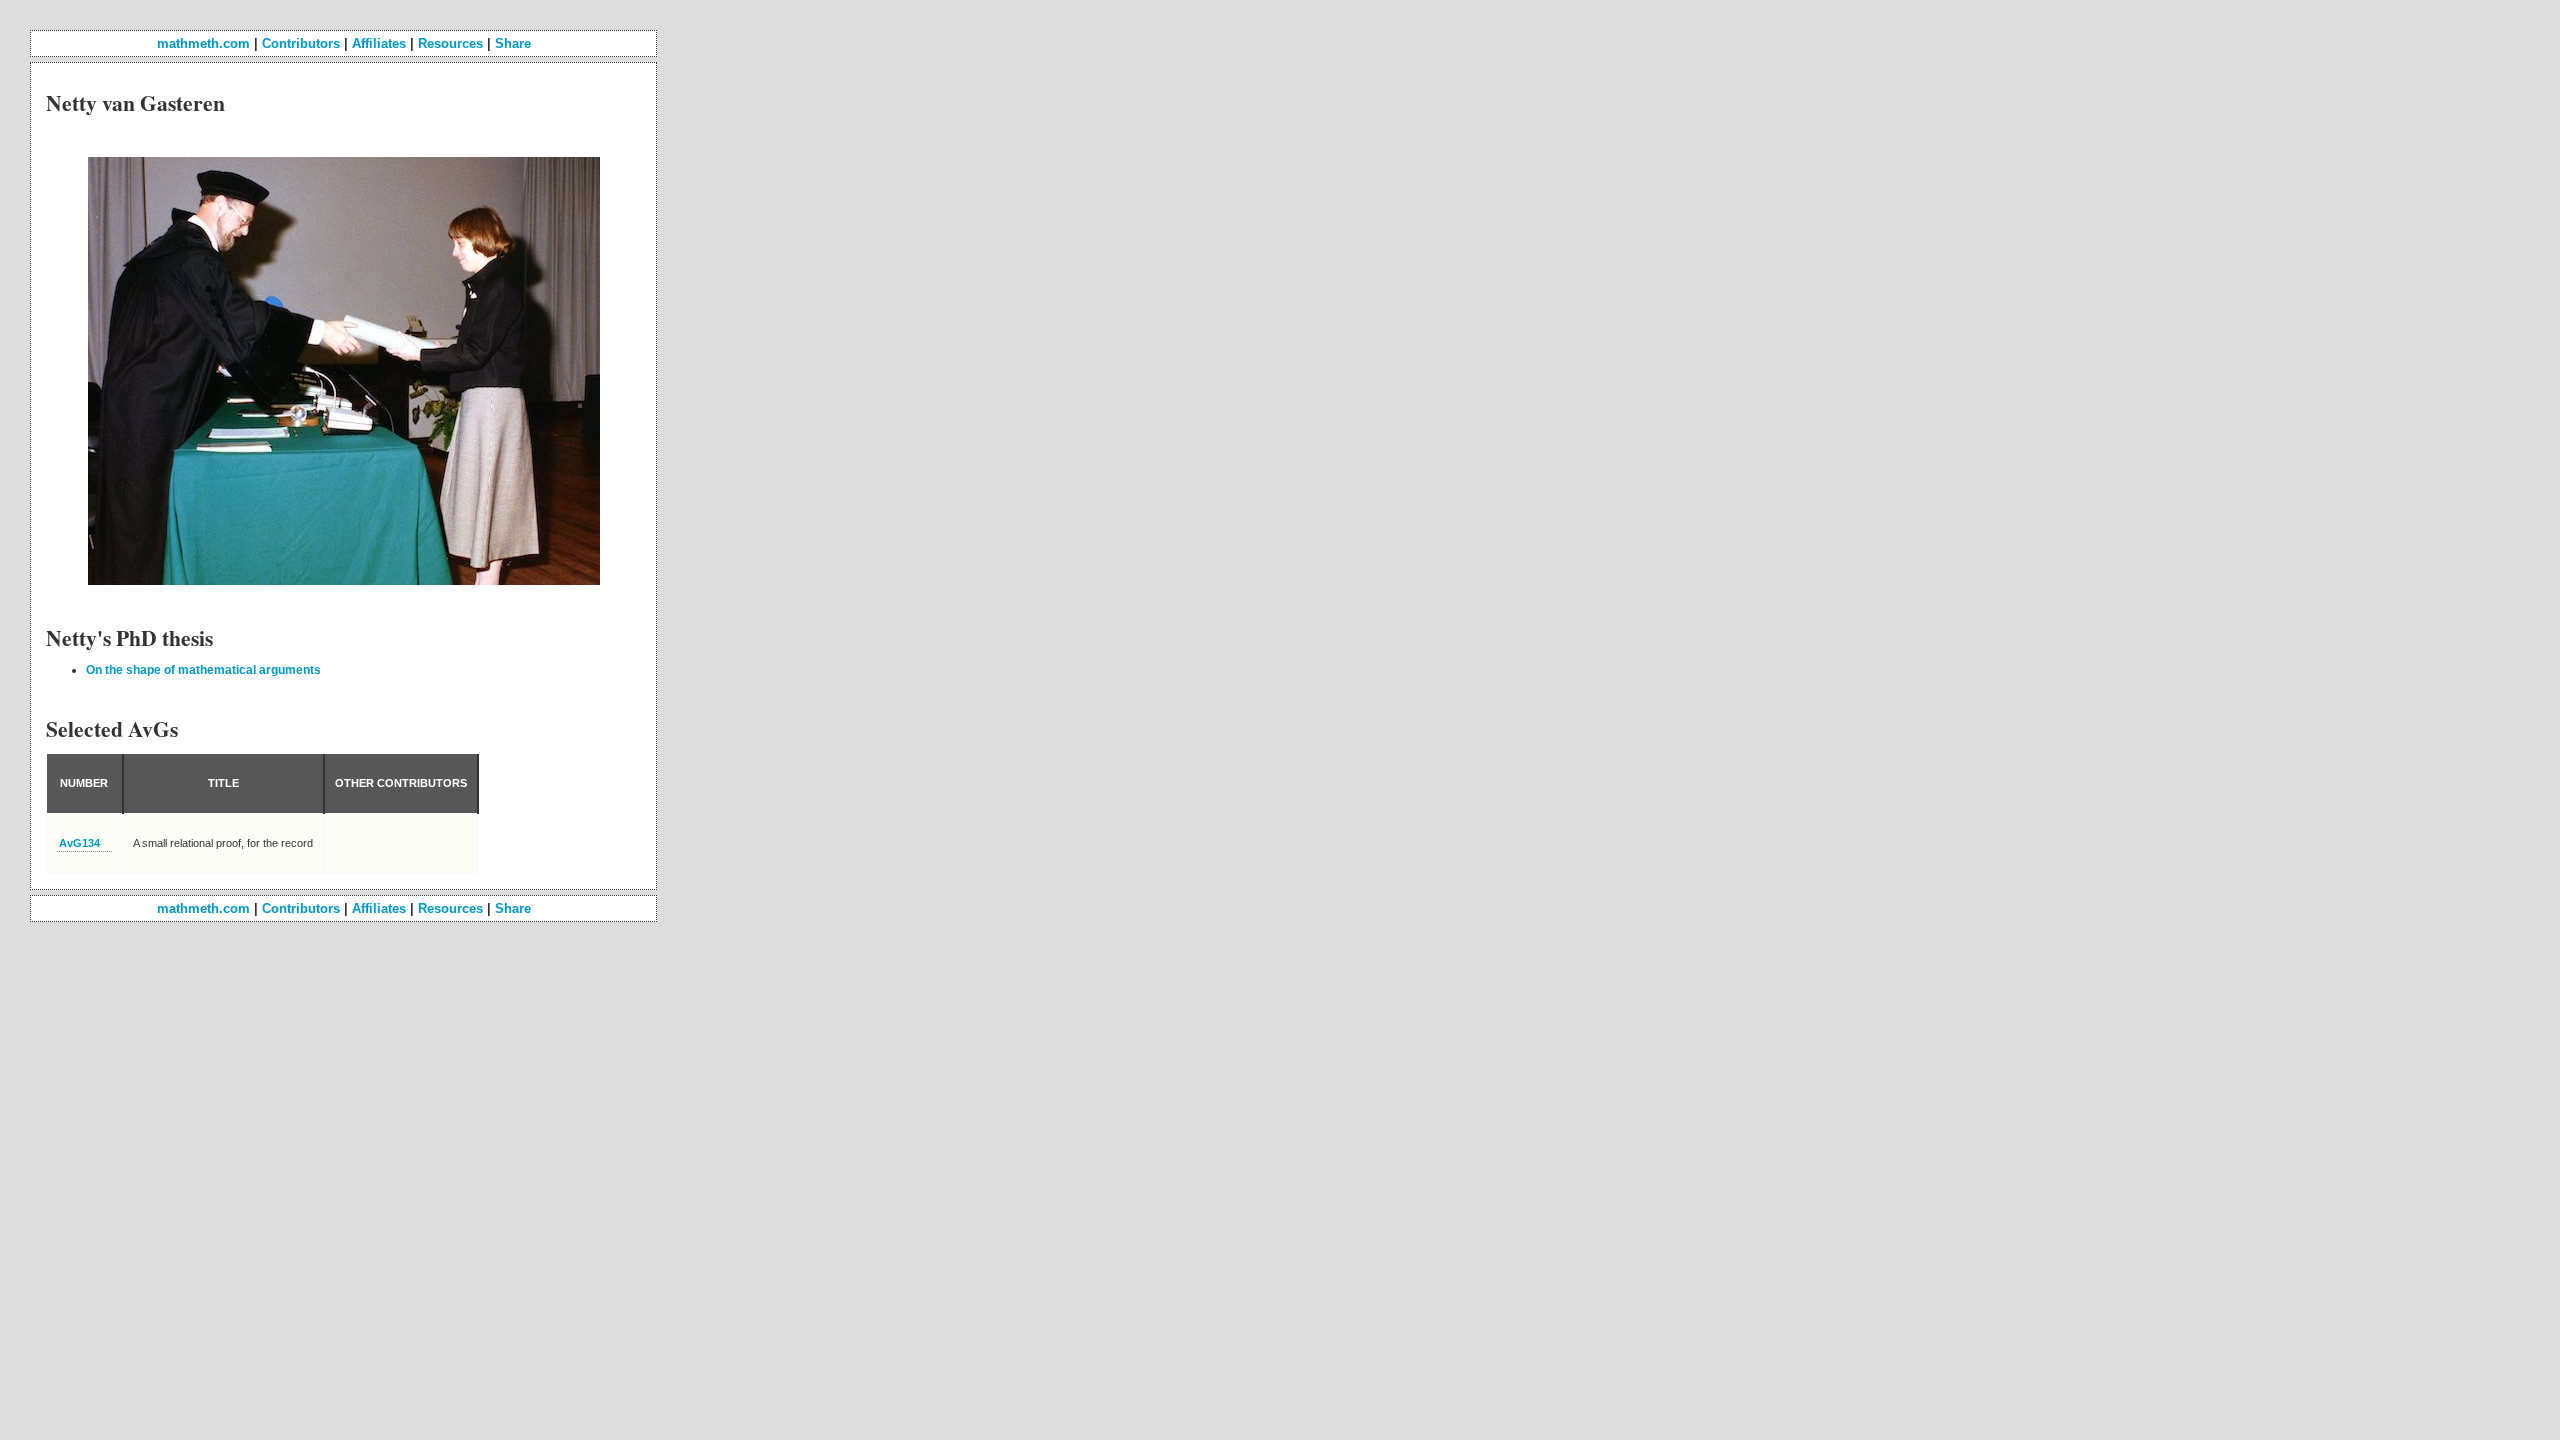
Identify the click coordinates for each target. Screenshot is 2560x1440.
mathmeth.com (203, 43)
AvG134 (79, 843)
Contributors (301, 43)
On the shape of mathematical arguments (203, 670)
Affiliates (379, 43)
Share (513, 43)
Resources (450, 43)
